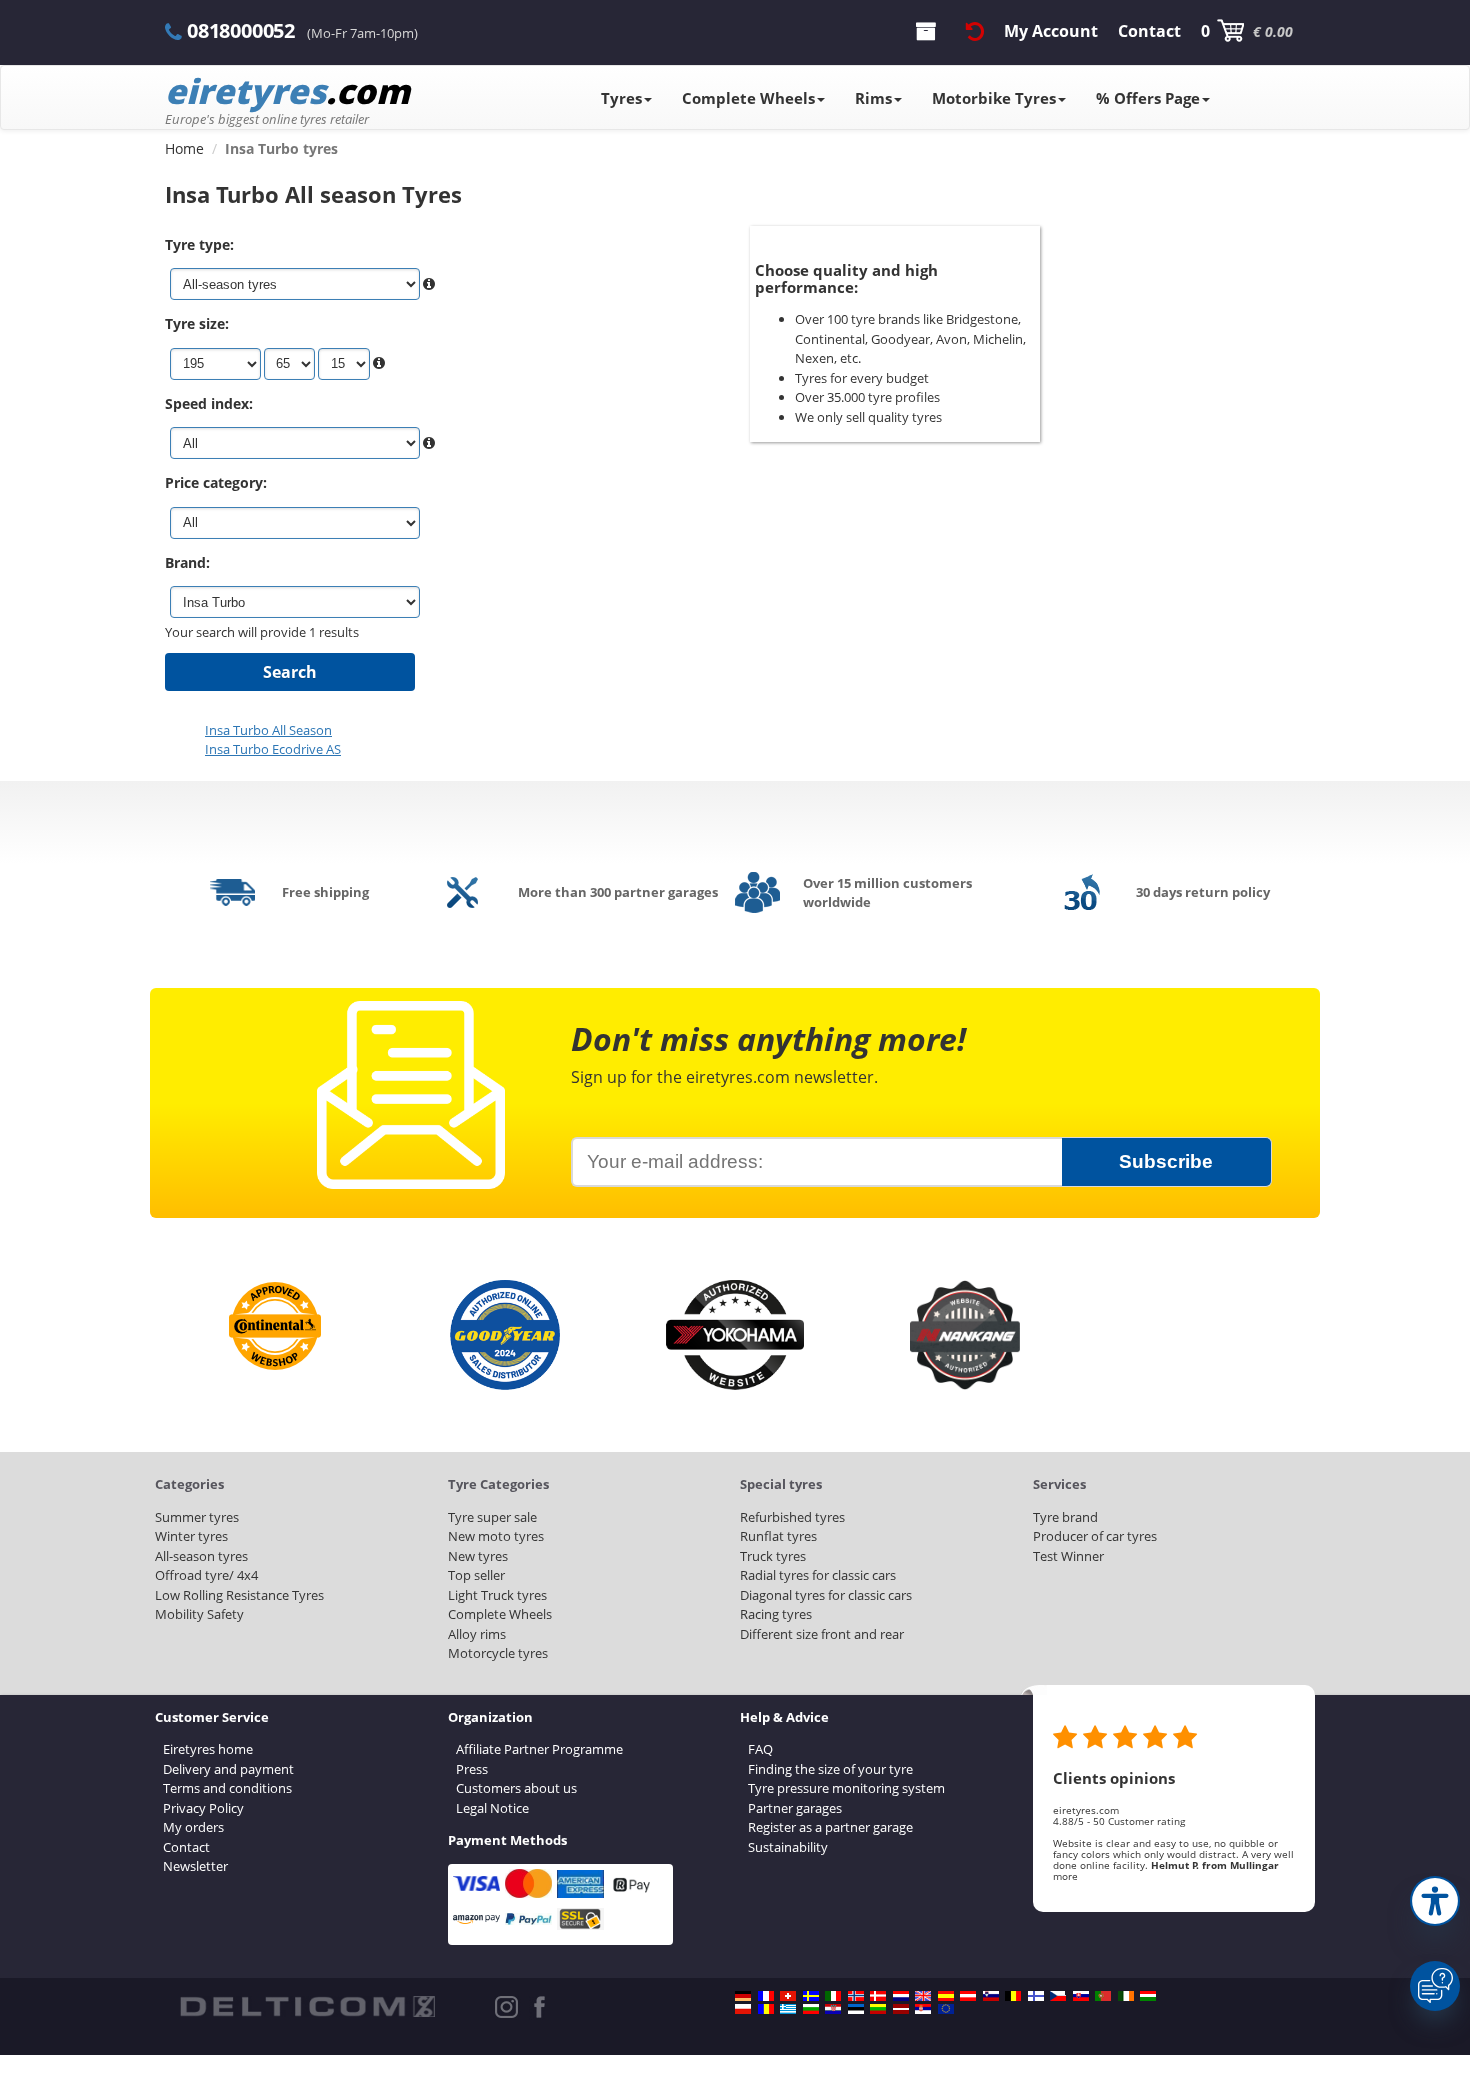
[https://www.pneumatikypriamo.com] (1081, 1996)
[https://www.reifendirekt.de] (743, 1996)
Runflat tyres (778, 1536)
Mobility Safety (199, 1614)
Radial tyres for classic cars (818, 1575)
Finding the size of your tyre (830, 1769)
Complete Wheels (748, 98)
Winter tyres (191, 1536)
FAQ (760, 1749)
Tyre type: (199, 244)
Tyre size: (197, 323)
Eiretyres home (208, 1749)
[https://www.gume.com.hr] (833, 2009)
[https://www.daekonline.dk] (878, 1996)
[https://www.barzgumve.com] (811, 2009)
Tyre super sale (492, 1517)
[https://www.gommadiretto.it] (833, 1996)
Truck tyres (773, 1556)
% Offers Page (1148, 98)
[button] (1435, 1901)
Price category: (216, 482)
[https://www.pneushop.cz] (1058, 1996)
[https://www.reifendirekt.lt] (878, 2009)
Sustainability (788, 1847)
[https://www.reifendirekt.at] (968, 1996)
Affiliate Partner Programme (539, 1749)
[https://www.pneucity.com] (1103, 1996)
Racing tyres (776, 1614)
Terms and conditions (227, 1788)
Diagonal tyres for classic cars (826, 1595)
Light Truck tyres (497, 1595)
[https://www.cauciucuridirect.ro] (766, 2009)
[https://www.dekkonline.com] (856, 1996)
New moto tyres (496, 1536)
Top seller (476, 1575)
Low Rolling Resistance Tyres (239, 1595)
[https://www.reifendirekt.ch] (788, 1996)
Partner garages (795, 1808)
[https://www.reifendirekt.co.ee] (856, 2009)
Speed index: (209, 403)
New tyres (478, 1556)
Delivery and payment (228, 1769)
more (1065, 1876)
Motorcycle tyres (498, 1653)
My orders (193, 1827)
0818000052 (241, 30)
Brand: (187, 562)
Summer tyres (197, 1517)
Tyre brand (1065, 1517)
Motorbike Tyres (994, 98)
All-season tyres (201, 1556)
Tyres (621, 98)
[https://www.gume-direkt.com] (991, 1996)
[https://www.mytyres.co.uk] (923, 1996)
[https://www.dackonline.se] (811, 1996)
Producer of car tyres (1095, 1536)
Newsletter (195, 1866)
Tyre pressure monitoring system (846, 1788)
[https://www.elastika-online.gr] (788, 2009)
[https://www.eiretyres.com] (1126, 1996)
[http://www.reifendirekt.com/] (946, 2009)
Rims (873, 98)
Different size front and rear (822, 1634)
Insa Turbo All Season (268, 730)
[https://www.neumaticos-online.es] (946, 1996)
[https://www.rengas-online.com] (1036, 1996)
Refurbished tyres (792, 1517)
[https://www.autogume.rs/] (923, 2009)
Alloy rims (477, 1634)
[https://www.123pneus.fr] (766, 1996)
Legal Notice (492, 1808)
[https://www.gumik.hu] (1148, 1996)
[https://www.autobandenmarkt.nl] (901, 1996)
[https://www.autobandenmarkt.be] (1013, 1996)
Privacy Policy (203, 1808)
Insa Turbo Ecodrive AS (273, 749)
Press (472, 1769)
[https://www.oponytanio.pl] (743, 2009)
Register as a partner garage (830, 1827)
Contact (186, 1847)
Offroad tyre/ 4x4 (206, 1575)
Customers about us (516, 1788)
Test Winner (1068, 1556)
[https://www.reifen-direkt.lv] (901, 2009)
